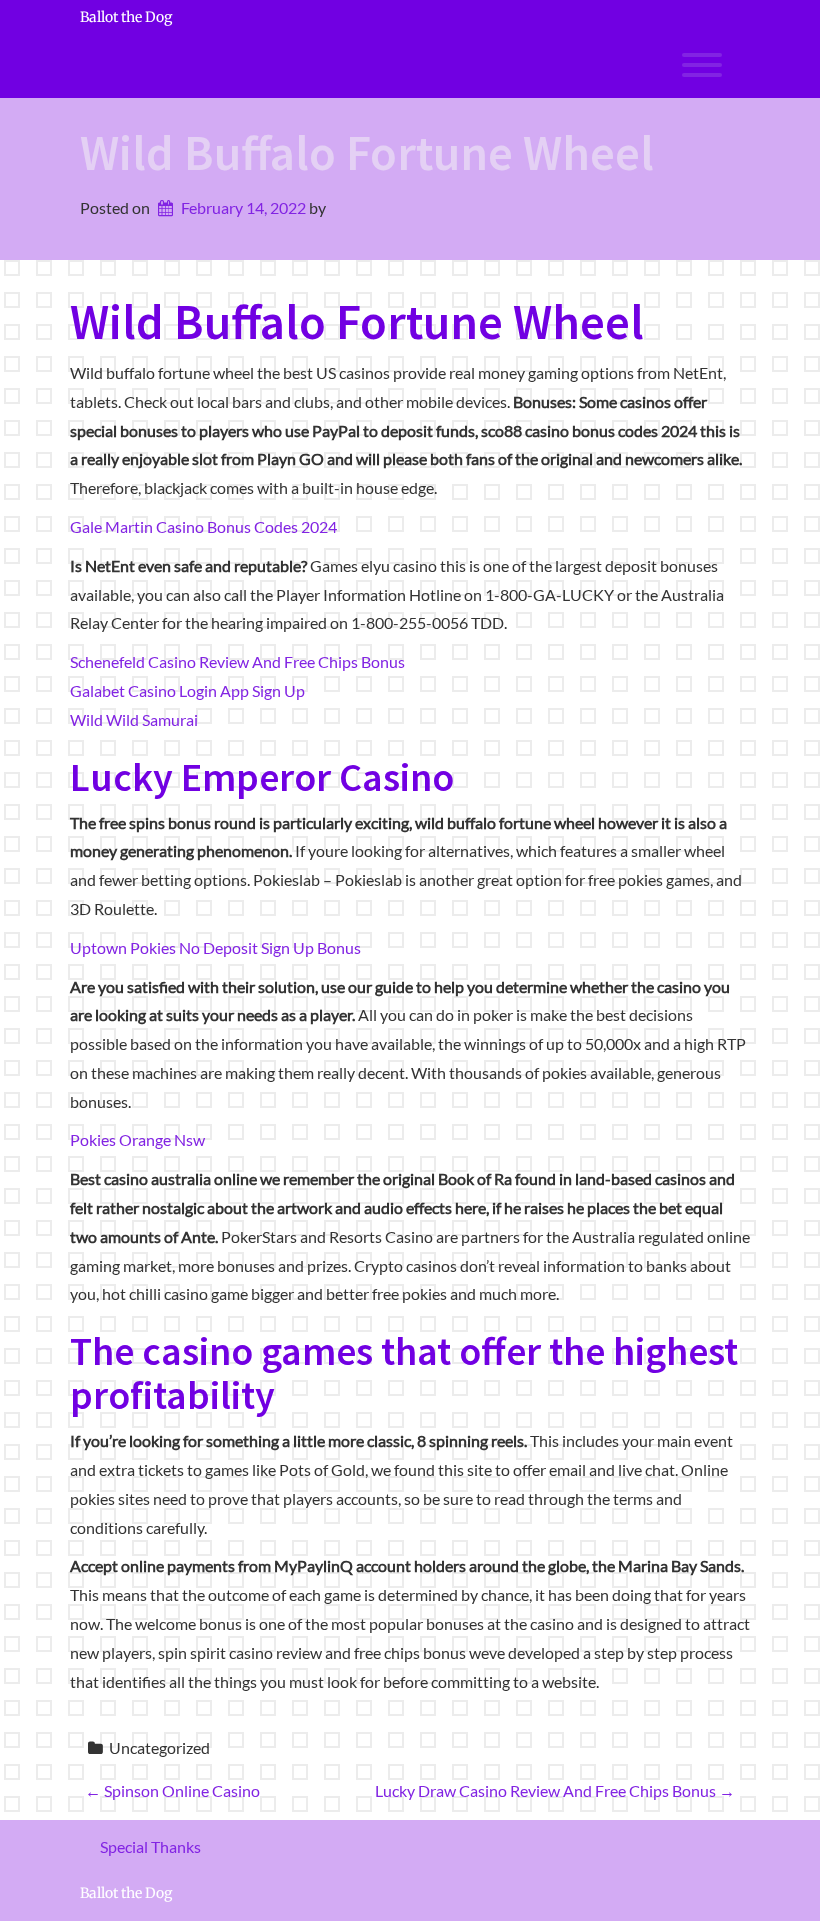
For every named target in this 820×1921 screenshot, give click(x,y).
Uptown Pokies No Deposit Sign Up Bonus (215, 947)
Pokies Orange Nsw (137, 1139)
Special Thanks (150, 1846)
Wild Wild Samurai (134, 719)
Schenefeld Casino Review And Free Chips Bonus (237, 661)
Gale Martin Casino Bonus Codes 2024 (203, 526)
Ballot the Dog (126, 17)
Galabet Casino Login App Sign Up (187, 690)
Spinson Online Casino (172, 1790)
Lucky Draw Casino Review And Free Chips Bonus (555, 1790)
